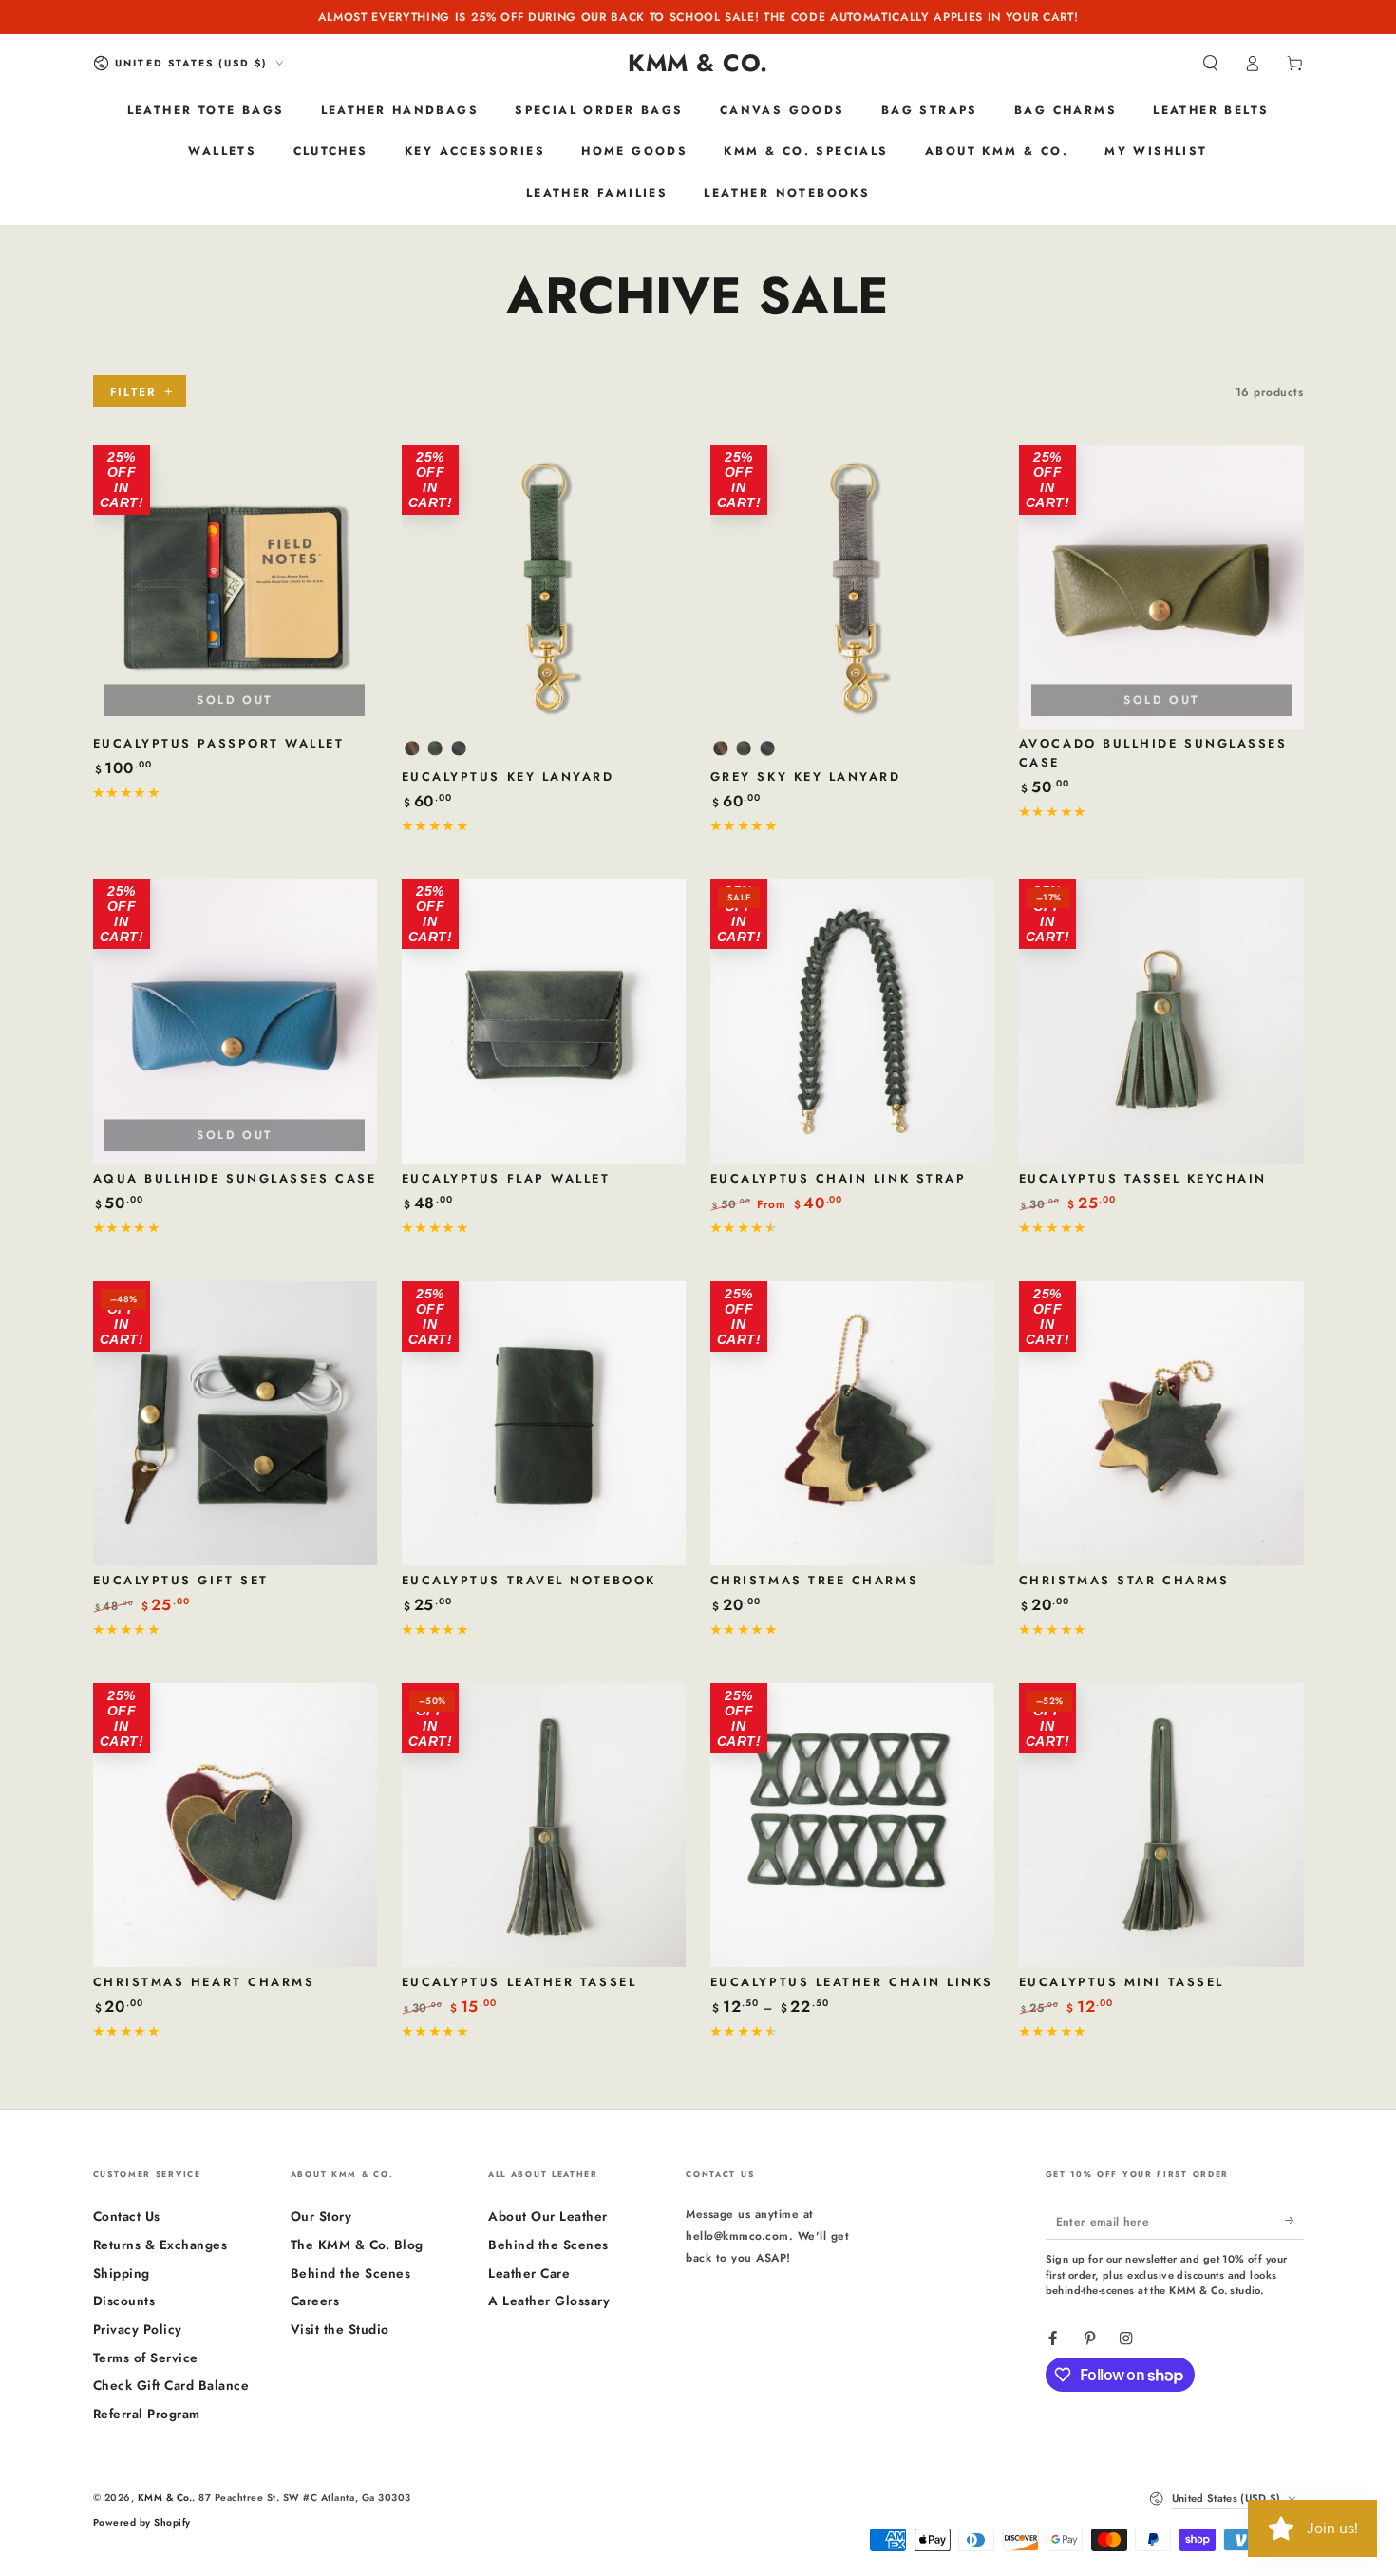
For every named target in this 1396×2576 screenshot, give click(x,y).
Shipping (122, 2273)
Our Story (321, 2216)
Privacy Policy (138, 2329)
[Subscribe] (1294, 2220)
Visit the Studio (340, 2329)
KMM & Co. (165, 2498)
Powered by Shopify (142, 2522)
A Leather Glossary (549, 2301)
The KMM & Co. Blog (357, 2245)
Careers (315, 2301)
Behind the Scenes (351, 2273)
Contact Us (127, 2216)
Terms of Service (146, 2358)
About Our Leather (548, 2216)
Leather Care (529, 2273)
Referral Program (147, 2414)
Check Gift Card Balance (171, 2385)
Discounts (124, 2301)
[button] (1211, 63)
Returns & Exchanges (160, 2245)
